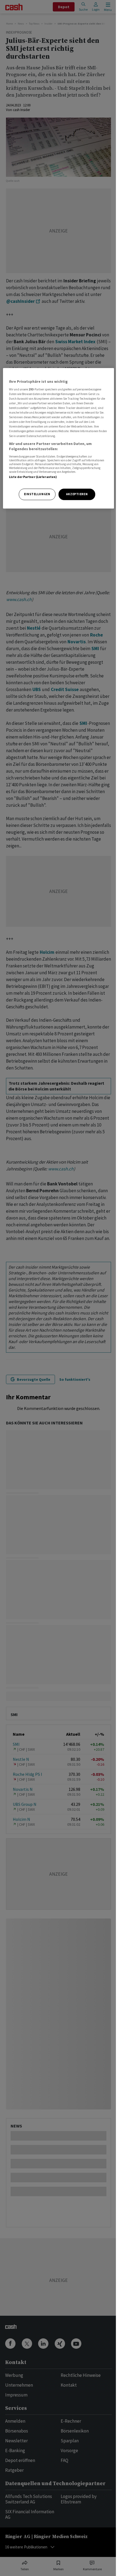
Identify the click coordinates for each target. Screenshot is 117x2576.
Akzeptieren (77, 494)
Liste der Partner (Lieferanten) (33, 477)
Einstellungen (37, 494)
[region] (59, 438)
